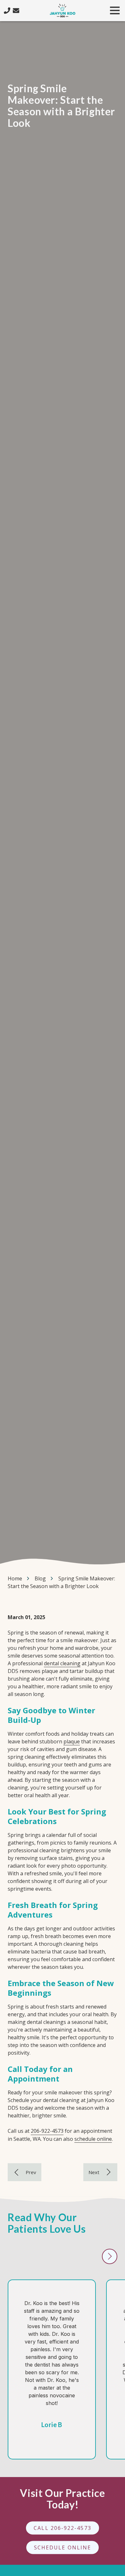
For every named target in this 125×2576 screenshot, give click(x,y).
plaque (72, 1741)
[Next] (100, 2172)
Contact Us (16, 11)
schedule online (93, 2139)
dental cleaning (62, 1663)
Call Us (7, 11)
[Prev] (25, 2172)
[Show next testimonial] (110, 2256)
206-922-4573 (47, 2131)
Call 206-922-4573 (62, 2528)
